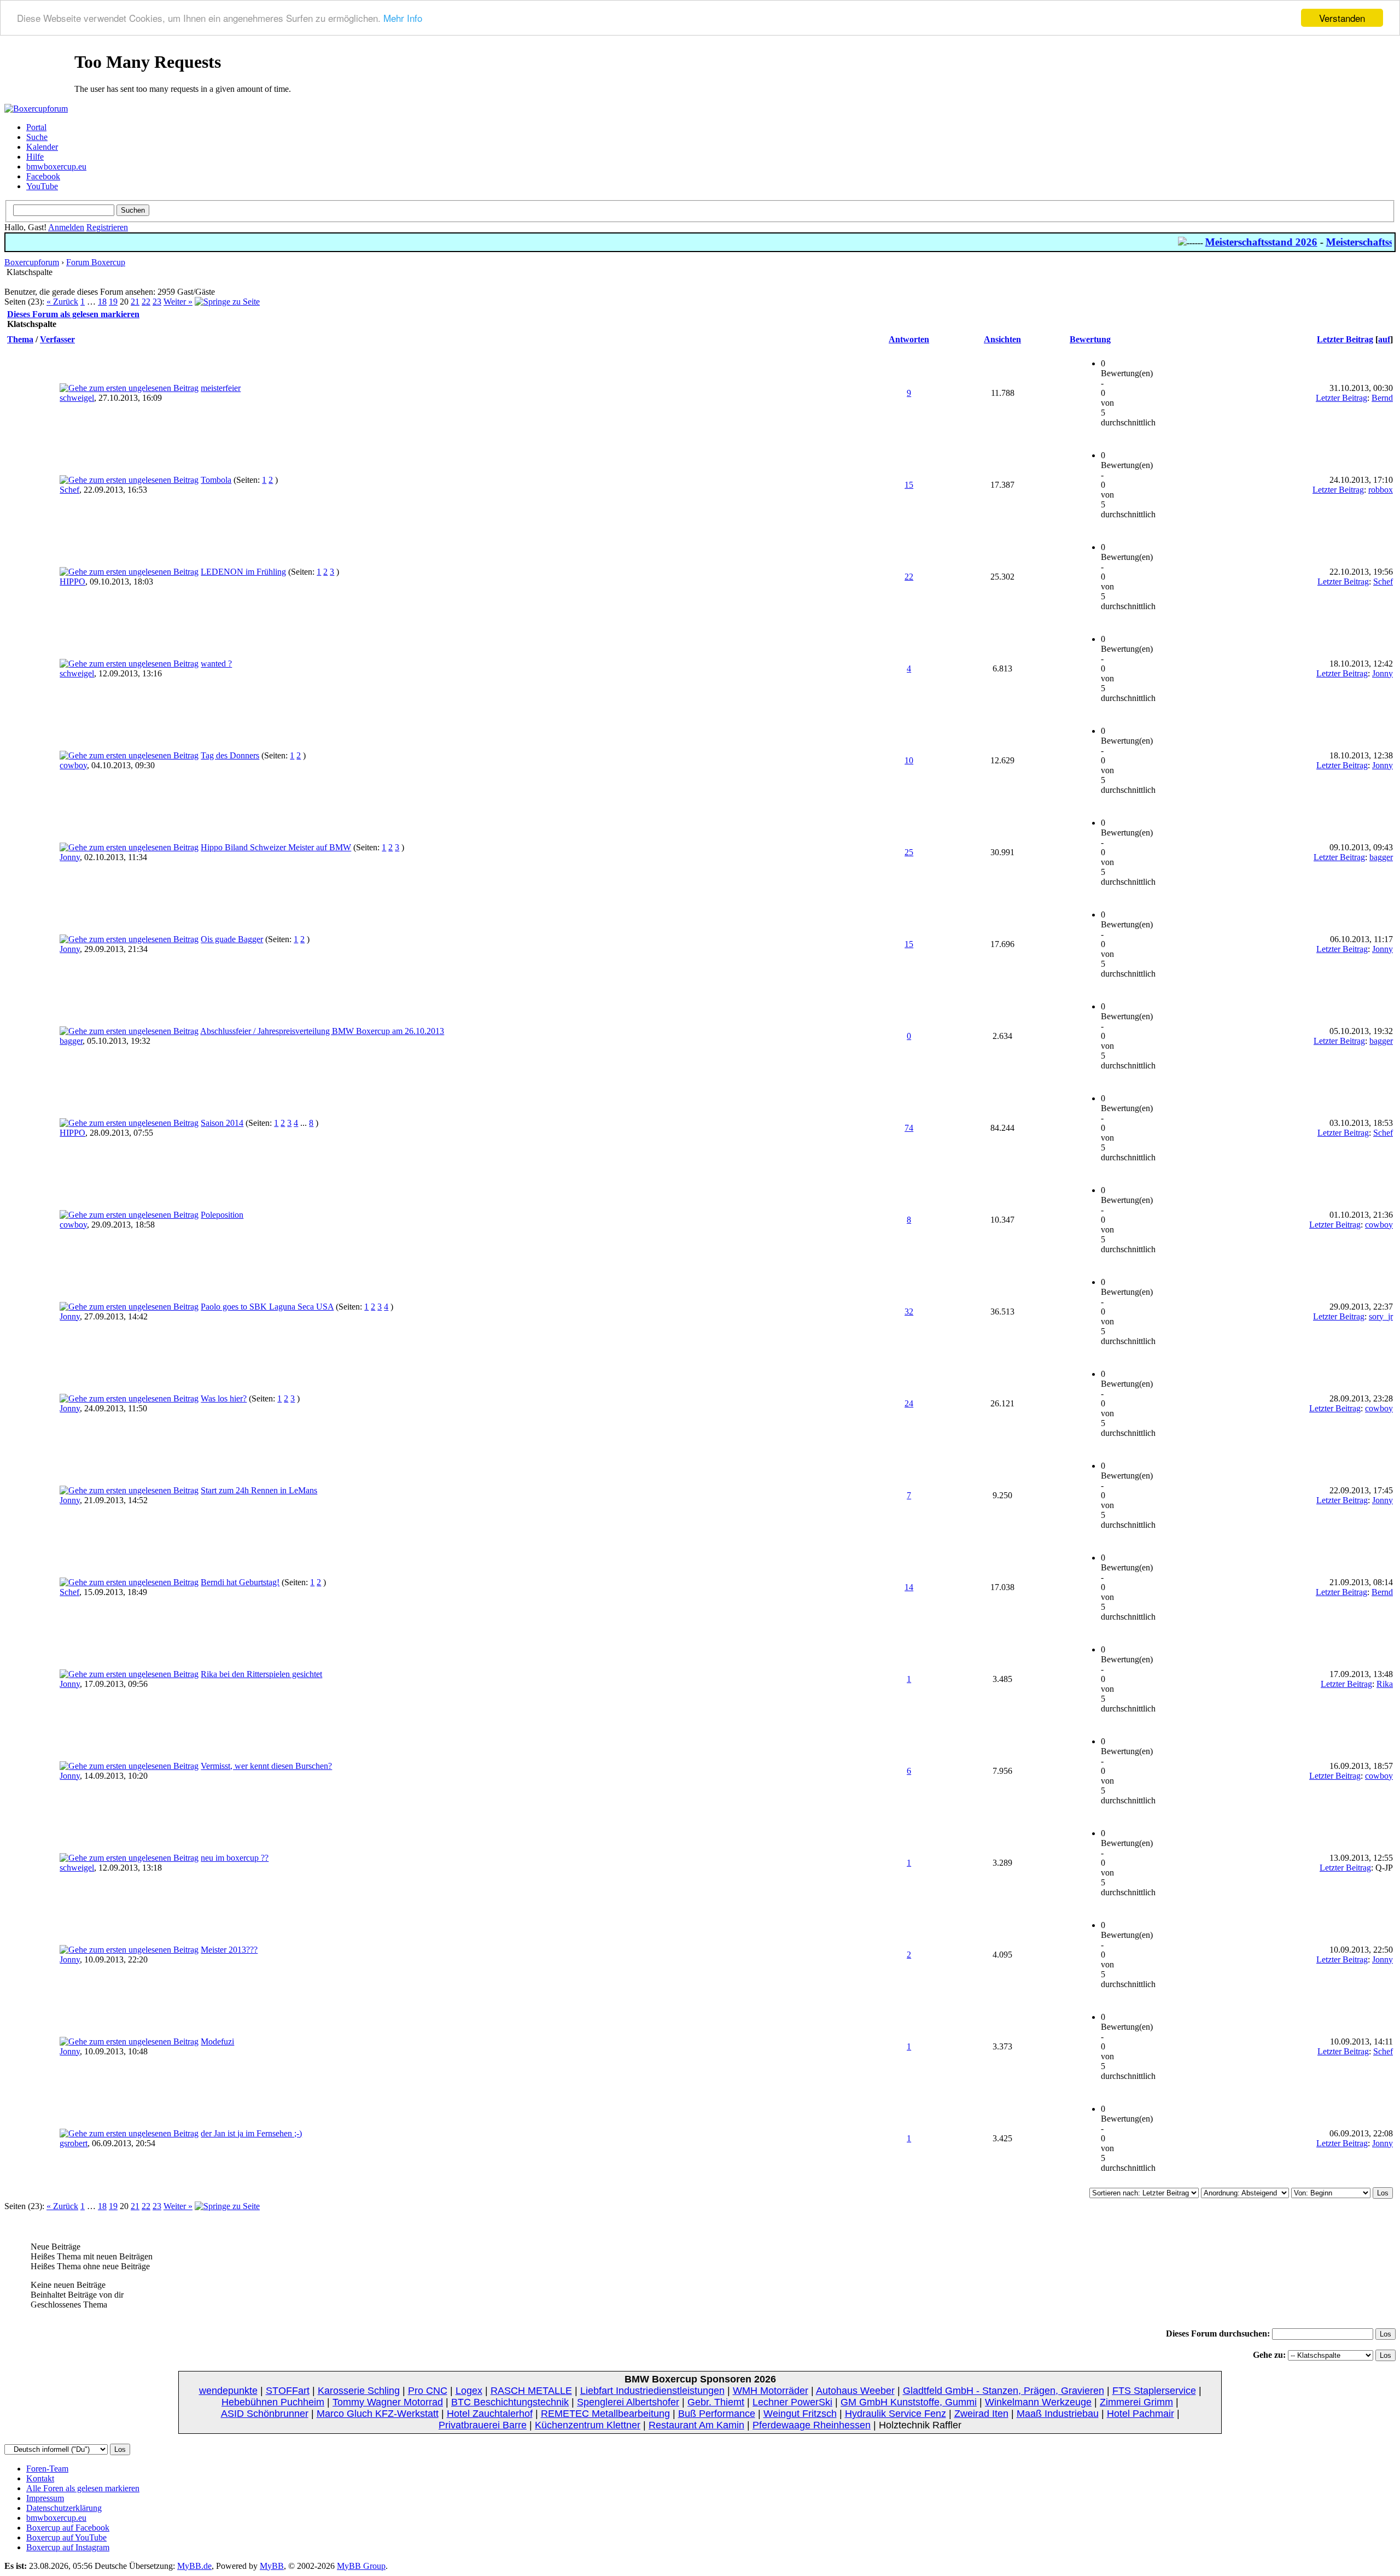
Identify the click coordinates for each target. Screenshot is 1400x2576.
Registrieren (107, 227)
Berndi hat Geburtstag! (240, 1582)
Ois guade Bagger (232, 939)
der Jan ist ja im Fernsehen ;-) (251, 2133)
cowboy (73, 765)
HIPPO (72, 582)
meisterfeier (221, 388)
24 (909, 1403)
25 (909, 852)
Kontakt (40, 2478)
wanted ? (216, 664)
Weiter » (178, 302)
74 (909, 1128)
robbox (1381, 490)
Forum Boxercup (96, 262)
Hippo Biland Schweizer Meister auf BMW (276, 847)
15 (909, 485)
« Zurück (62, 302)
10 (909, 760)
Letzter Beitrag (1345, 339)
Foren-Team (47, 2469)
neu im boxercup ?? (235, 1858)
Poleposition (222, 1215)
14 (909, 1587)
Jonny (1382, 673)
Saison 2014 (222, 1123)
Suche (37, 137)
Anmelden (66, 227)
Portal (36, 127)
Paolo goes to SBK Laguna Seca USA (267, 1307)
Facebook (43, 176)
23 (157, 302)
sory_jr (1381, 1316)
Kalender (42, 147)
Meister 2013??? (229, 1950)
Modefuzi (217, 2041)
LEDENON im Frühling (243, 572)
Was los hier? (224, 1398)
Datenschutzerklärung (64, 2508)
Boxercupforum (32, 262)
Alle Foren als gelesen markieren (83, 2488)
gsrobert (74, 2143)
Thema (20, 339)
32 (909, 1312)
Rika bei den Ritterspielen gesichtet (261, 1674)
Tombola (216, 480)
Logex (469, 2391)
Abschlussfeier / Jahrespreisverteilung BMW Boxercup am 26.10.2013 (322, 1031)
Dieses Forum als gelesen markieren (73, 314)
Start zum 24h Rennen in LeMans (259, 1490)
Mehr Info (403, 18)
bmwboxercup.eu (56, 167)
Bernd (1382, 398)
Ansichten (1002, 339)
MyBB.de (194, 2566)
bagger (1381, 857)
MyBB (272, 2566)
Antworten (909, 339)
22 (146, 302)
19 (113, 302)
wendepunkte (228, 2391)
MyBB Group (361, 2566)
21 (135, 302)
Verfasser (57, 339)
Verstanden (1342, 18)
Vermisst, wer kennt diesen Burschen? (266, 1766)
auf (1384, 339)
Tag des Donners (230, 755)
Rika (1385, 1684)
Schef (69, 490)
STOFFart (288, 2391)
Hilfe (35, 157)
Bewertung (1090, 339)
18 (102, 302)
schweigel (77, 398)
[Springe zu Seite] (227, 302)
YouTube (42, 186)
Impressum (45, 2498)
